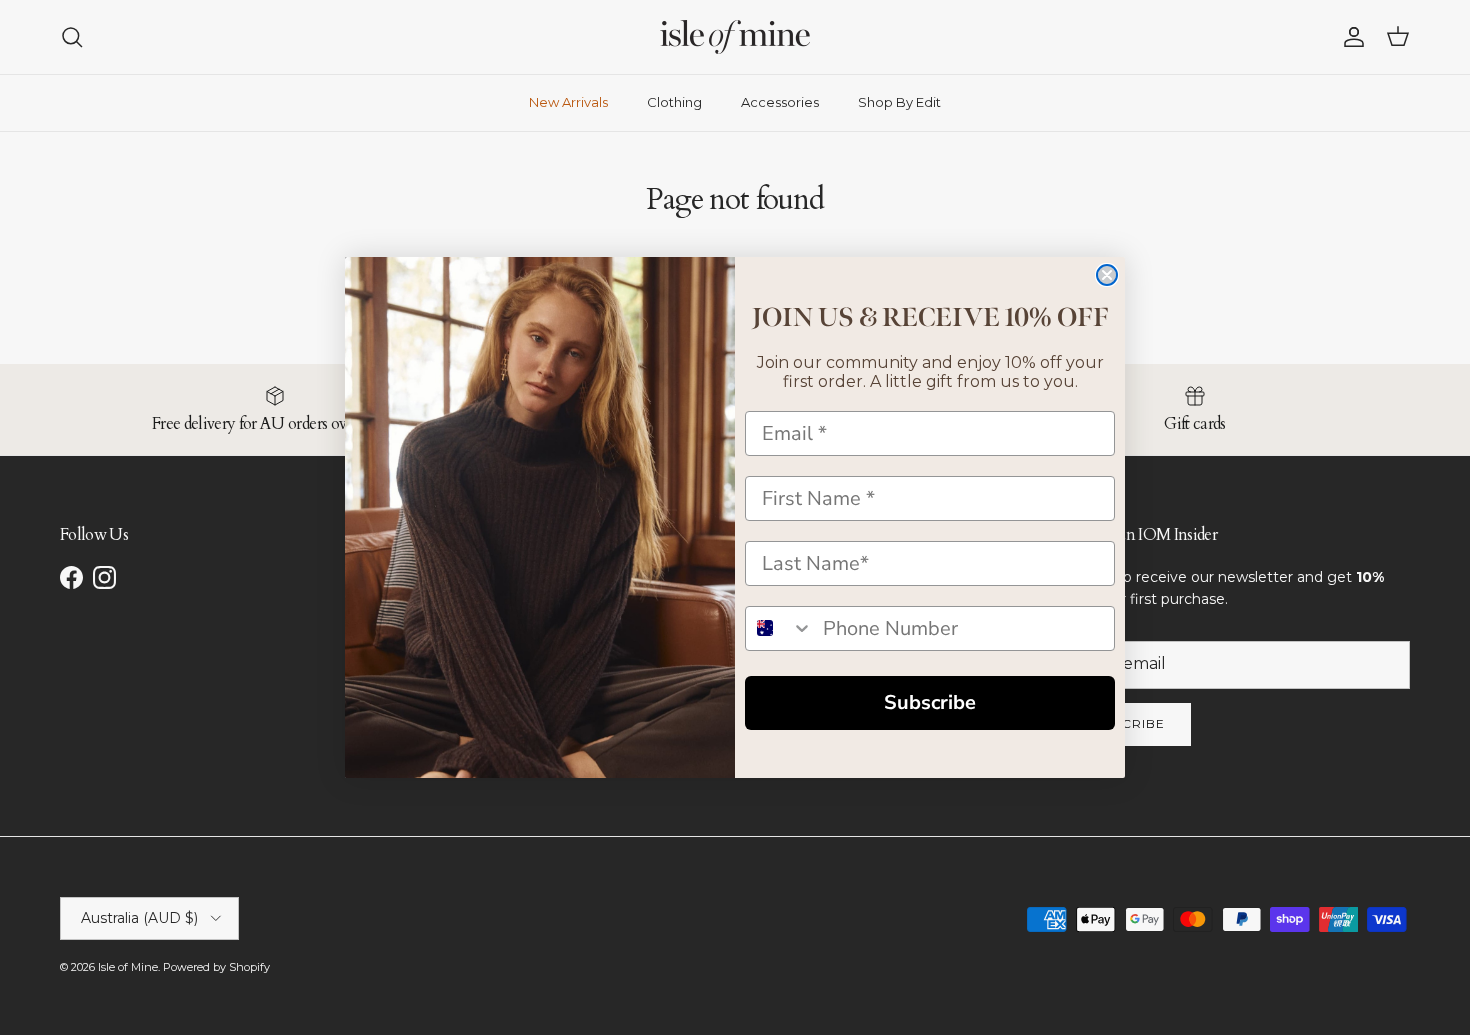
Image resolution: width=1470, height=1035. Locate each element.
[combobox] (779, 628)
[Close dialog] (1107, 275)
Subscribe (930, 702)
